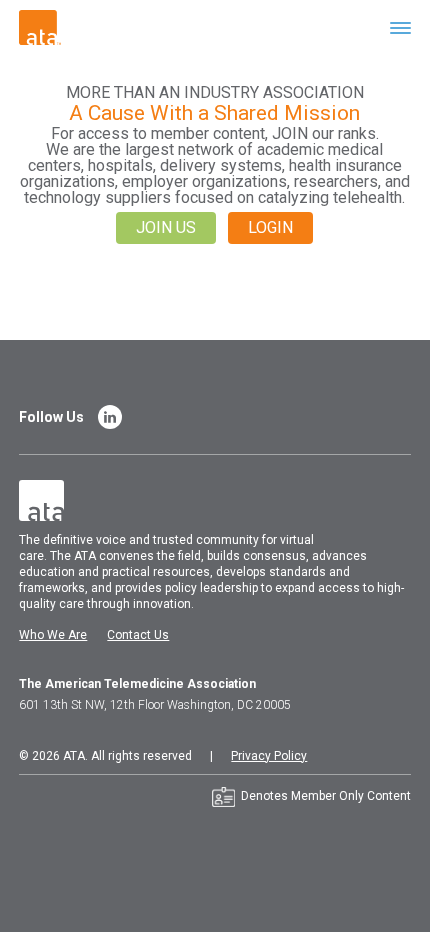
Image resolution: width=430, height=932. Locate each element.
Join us (166, 227)
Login (270, 227)
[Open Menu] (400, 27)
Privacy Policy (269, 756)
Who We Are (53, 635)
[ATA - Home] (40, 26)
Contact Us (138, 635)
